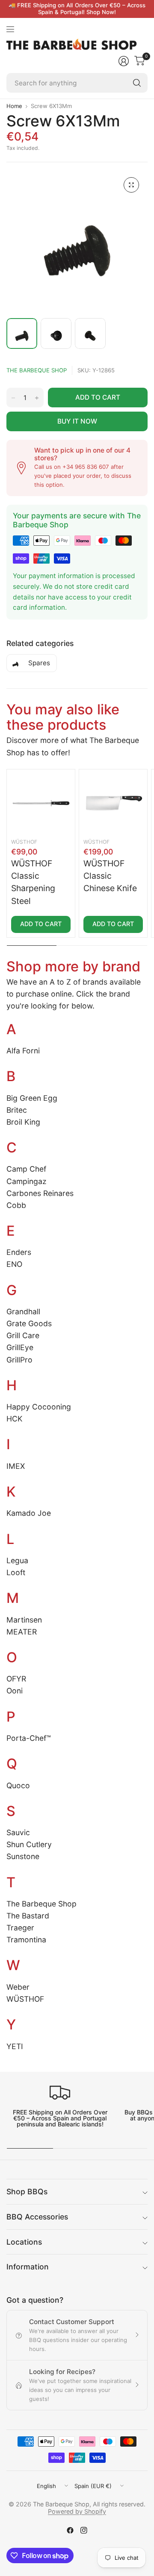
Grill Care (23, 1335)
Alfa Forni (23, 1051)
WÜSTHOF (24, 842)
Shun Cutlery (29, 1844)
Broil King (23, 1122)
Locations (24, 2242)
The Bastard (28, 1916)
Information (28, 2267)
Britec (17, 1110)
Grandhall (23, 1311)
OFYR (16, 1679)
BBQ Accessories (37, 2217)
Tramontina (26, 1940)
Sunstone (23, 1856)
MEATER (22, 1632)
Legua (17, 1560)
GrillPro (19, 1360)
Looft (16, 1572)
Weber (18, 1987)
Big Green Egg (32, 1098)
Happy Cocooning (39, 1407)
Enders (19, 1252)
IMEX (16, 1466)
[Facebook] (70, 2530)
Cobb (16, 1205)
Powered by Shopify (77, 2511)
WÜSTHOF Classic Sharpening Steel (33, 882)
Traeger (20, 1928)
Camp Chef (26, 1169)
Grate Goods (29, 1323)
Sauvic (18, 1832)
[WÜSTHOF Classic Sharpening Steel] (41, 803)
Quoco (18, 1785)
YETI (15, 2046)
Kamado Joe (29, 1513)
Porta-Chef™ (29, 1738)
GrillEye (20, 1347)
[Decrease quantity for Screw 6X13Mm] (13, 398)
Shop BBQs (27, 2192)
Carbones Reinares (40, 1193)
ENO (14, 1264)
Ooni (15, 1691)
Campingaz (27, 1181)
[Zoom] (131, 185)
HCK (14, 1419)
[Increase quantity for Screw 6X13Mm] (37, 398)
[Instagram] (84, 2530)
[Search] (137, 83)
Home (14, 106)
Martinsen (24, 1620)
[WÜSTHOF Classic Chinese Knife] (113, 803)
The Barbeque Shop (37, 370)
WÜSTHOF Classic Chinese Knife (110, 876)
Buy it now (77, 421)
